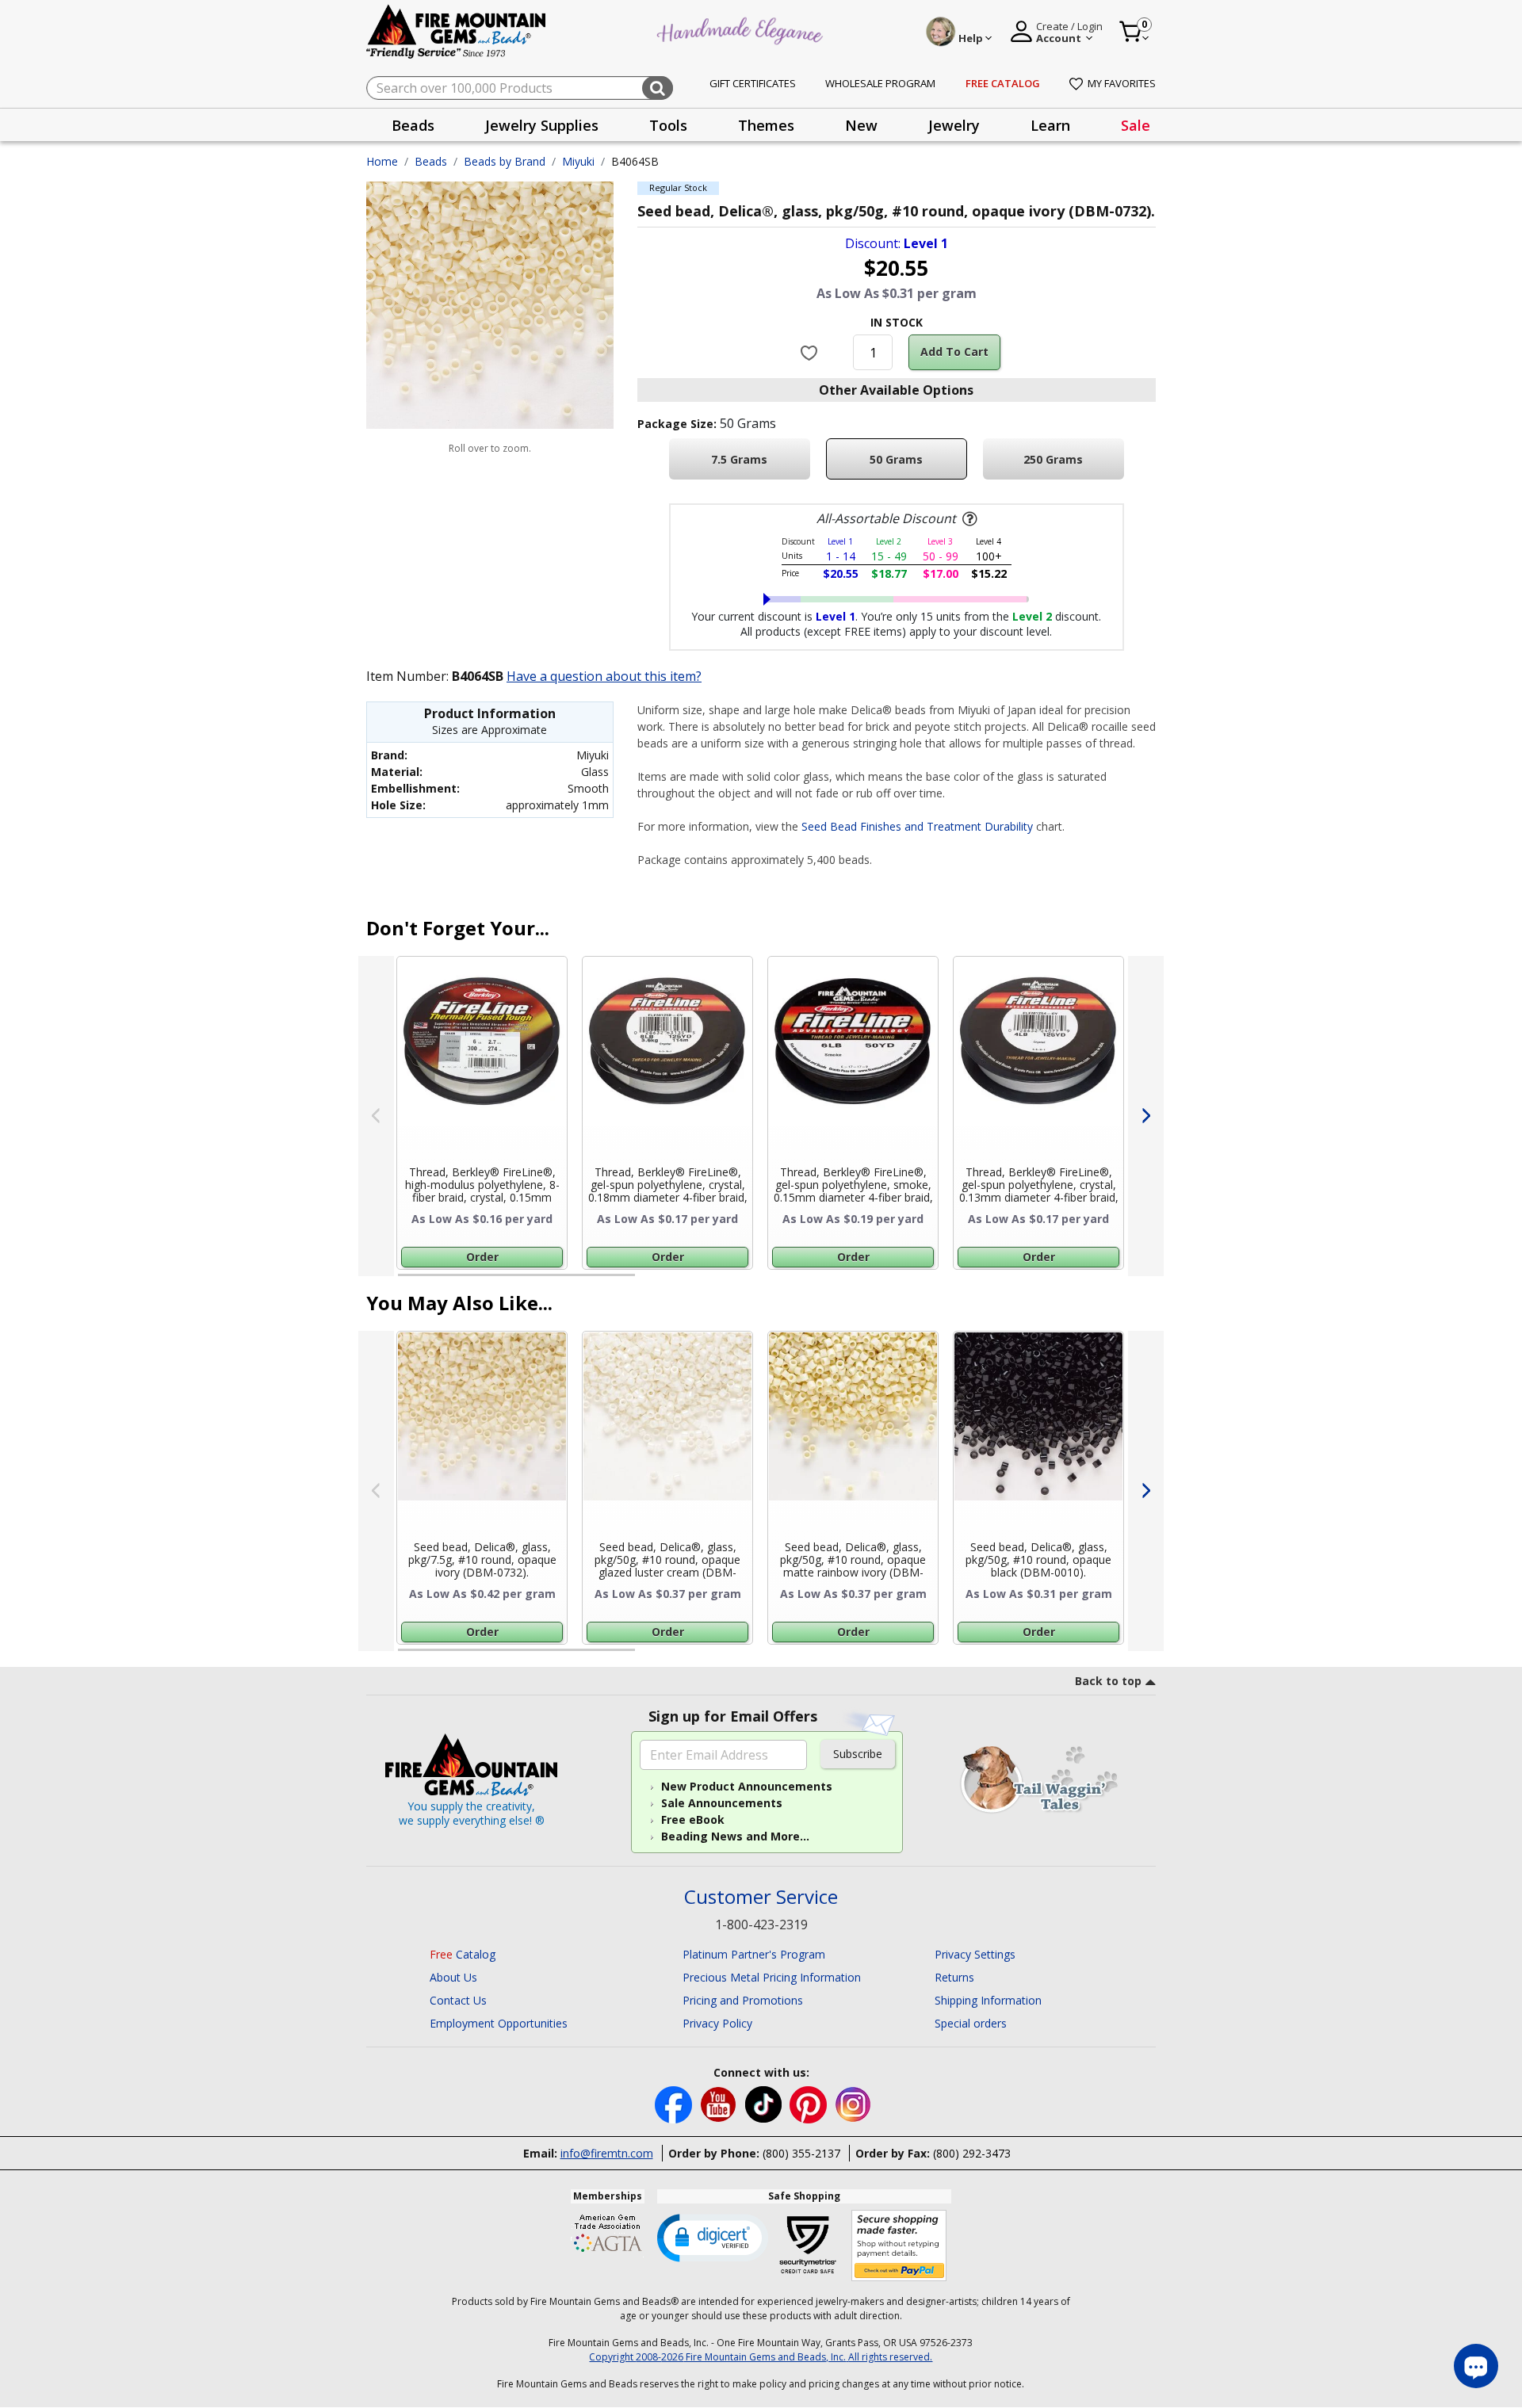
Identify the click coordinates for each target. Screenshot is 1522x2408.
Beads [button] (413, 125)
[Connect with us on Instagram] (853, 2103)
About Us (453, 1977)
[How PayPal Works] (899, 2246)
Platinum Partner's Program (754, 1954)
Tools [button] (668, 125)
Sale (1136, 125)
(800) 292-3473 (972, 2153)
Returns (954, 1977)
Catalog (463, 1954)
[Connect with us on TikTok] (765, 2103)
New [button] (861, 125)
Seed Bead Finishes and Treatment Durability (917, 826)
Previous (376, 1116)
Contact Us (458, 2000)
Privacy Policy (717, 2023)
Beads (431, 161)
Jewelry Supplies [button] (542, 125)
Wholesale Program (880, 83)
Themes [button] (766, 125)
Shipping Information (988, 2000)
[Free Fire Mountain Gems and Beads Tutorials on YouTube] (720, 2103)
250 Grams (1053, 459)
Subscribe (858, 1754)
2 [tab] (651, 1282)
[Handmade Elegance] (742, 29)
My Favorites (1122, 83)
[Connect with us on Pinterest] (810, 2103)
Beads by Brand (505, 161)
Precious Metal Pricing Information (772, 1977)
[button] (713, 2237)
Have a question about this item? (604, 676)
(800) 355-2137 (801, 2153)
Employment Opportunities (499, 2023)
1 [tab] (406, 1282)
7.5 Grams (739, 459)
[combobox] (520, 88)
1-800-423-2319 (761, 1924)
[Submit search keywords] (658, 88)
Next (1146, 1116)
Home (382, 161)
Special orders (971, 2023)
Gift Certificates (753, 83)
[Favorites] (811, 352)
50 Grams (896, 459)
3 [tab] (895, 1282)
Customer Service (761, 1897)
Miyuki (578, 161)
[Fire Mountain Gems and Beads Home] (457, 31)
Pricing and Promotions (743, 2000)
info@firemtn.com (607, 2153)
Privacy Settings (975, 1954)
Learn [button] (1050, 125)
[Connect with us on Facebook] (675, 2103)
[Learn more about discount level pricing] (968, 519)
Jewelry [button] (954, 125)
